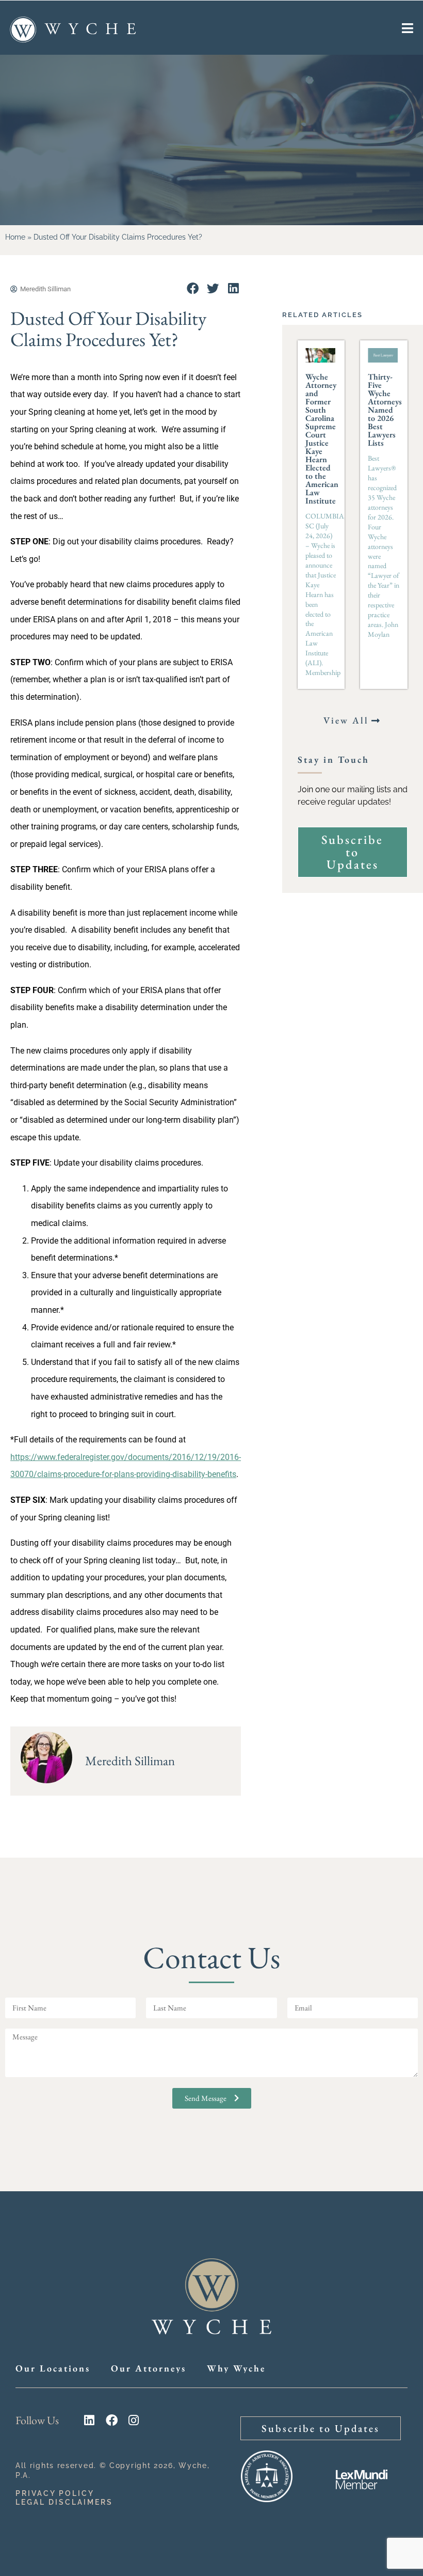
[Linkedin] (90, 2420)
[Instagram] (134, 2420)
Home (15, 237)
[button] (193, 288)
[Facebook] (112, 2420)
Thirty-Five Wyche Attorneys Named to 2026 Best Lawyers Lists (385, 410)
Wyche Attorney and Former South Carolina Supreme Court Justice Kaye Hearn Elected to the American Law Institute (322, 439)
